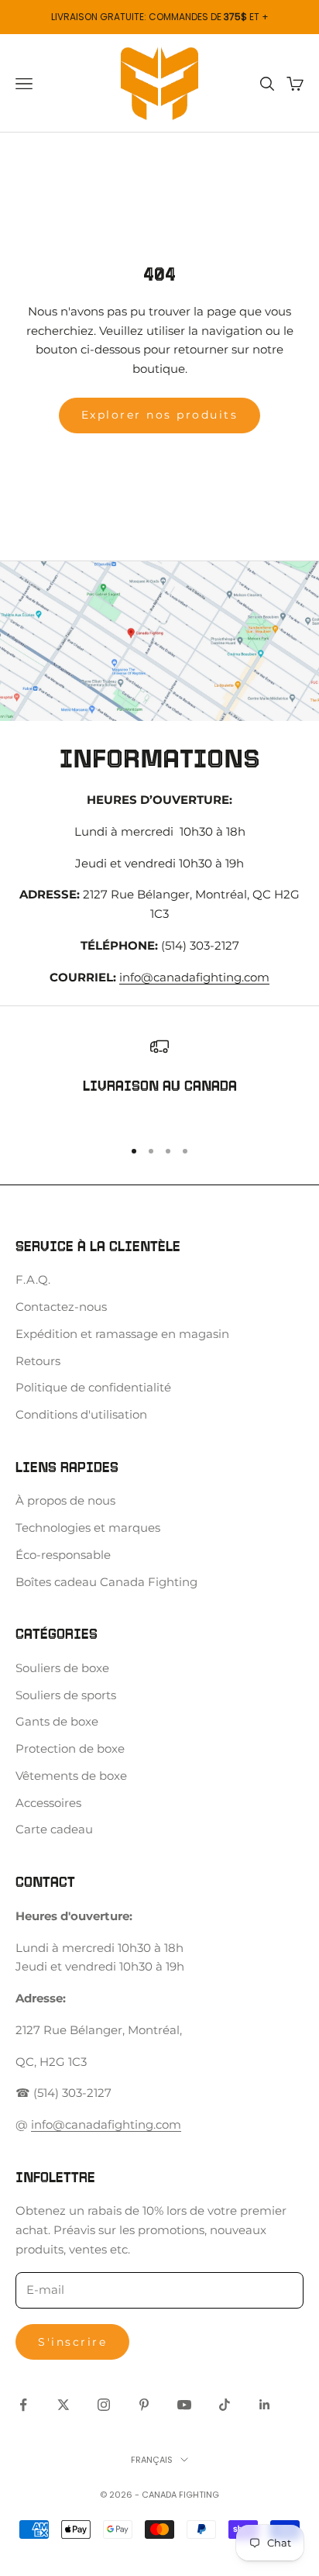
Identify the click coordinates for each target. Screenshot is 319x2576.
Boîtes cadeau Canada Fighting (106, 1582)
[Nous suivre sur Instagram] (104, 2405)
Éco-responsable (63, 1555)
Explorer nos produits (160, 415)
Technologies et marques (88, 1528)
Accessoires (48, 1803)
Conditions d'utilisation (81, 1414)
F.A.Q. (33, 1279)
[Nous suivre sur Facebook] (23, 2405)
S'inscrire (72, 2342)
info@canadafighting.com (194, 977)
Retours (38, 1361)
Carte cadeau (54, 1829)
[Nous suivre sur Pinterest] (144, 2405)
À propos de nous (65, 1500)
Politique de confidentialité (93, 1387)
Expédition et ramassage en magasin (122, 1334)
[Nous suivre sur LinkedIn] (265, 2405)
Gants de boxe (57, 1721)
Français (152, 2460)
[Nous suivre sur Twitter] (63, 2405)
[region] (159, 1080)
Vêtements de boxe (71, 1776)
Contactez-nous (61, 1307)
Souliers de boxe (62, 1668)
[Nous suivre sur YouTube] (184, 2405)
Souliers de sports (66, 1695)
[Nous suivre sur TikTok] (225, 2405)
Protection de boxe (70, 1748)
